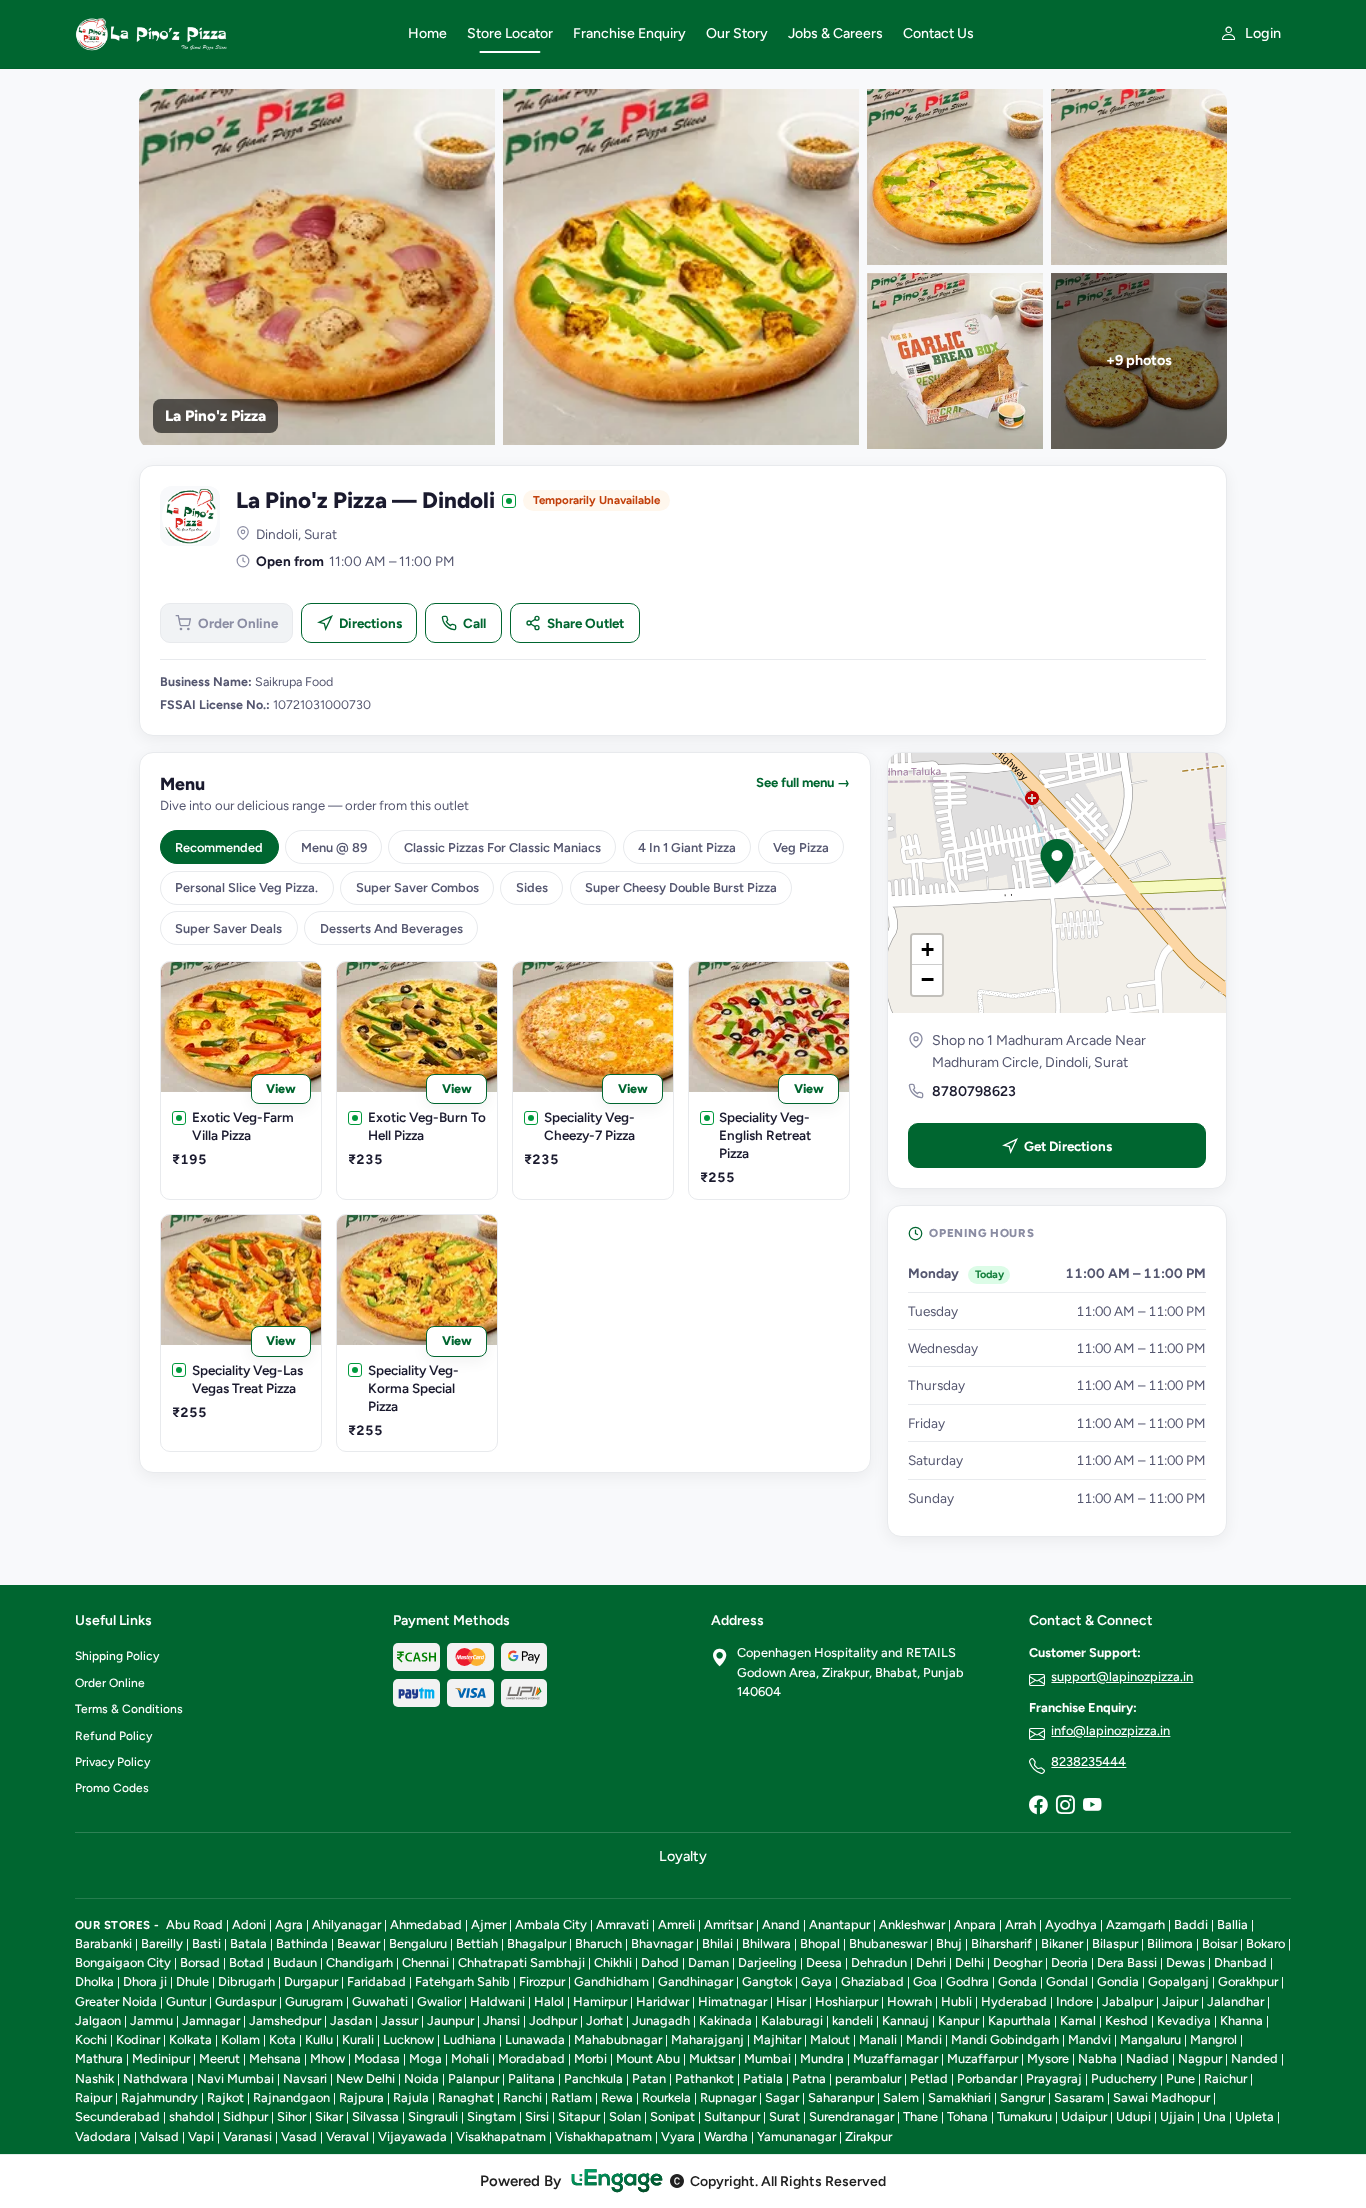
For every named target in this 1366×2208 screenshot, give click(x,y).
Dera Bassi (1127, 1962)
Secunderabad (117, 2116)
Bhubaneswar (888, 1943)
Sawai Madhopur (1161, 2097)
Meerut (219, 2058)
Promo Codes (112, 1788)
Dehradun (879, 1962)
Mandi (924, 2039)
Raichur (1225, 2078)
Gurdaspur (245, 2001)
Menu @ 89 (334, 847)
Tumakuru (1024, 2116)
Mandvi (1089, 2039)
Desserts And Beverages (391, 928)
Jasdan (351, 2020)
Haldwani (497, 2001)
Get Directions (1068, 1146)
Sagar (782, 2097)
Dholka (94, 1981)
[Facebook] (1038, 1806)
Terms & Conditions (129, 1709)
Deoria (1069, 1962)
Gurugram (314, 2001)
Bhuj (949, 1943)
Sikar (329, 2116)
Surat (784, 2116)
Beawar (358, 1943)
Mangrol (1213, 2039)
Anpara (975, 1924)
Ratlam (571, 2097)
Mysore (1048, 2058)
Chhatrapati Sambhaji (521, 1962)
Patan (649, 2078)
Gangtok (767, 1981)
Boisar (1219, 1943)
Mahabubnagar (618, 2039)
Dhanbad (1240, 1962)
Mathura (99, 2058)
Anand (781, 1924)
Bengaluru (418, 1943)
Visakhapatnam (501, 2136)
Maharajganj (707, 2039)
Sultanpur (732, 2116)
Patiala (763, 2078)
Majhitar (777, 2039)
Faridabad (376, 1981)
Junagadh (661, 2020)
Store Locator (510, 33)
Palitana (531, 2078)
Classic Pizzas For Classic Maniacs (502, 847)
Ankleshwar (912, 1924)
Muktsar (712, 2058)
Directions (370, 623)
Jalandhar (1235, 2001)
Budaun (295, 1962)
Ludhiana (469, 2039)
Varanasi (247, 2136)
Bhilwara (766, 1943)
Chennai (425, 1962)
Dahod (660, 1962)
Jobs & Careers (835, 33)
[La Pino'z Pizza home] (229, 34)
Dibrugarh (246, 1981)
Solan (625, 2116)
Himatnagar (732, 2001)
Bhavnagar (662, 1943)
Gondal (1067, 1981)
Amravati (622, 1924)
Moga (425, 2058)
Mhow (327, 2058)
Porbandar (987, 2078)
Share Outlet (585, 623)
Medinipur (161, 2058)
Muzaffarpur (982, 2058)
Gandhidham (611, 1981)
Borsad (200, 1962)
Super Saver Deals (228, 928)
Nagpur (1200, 2058)
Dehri (931, 1962)
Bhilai (717, 1943)
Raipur (93, 2097)
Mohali (470, 2058)
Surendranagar (851, 2116)
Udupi (1133, 2116)
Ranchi (522, 2097)
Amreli (676, 1924)
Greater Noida (116, 2001)
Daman (708, 1962)
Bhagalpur (536, 1943)
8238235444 (1088, 1761)
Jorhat (604, 2020)
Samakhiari (959, 2097)
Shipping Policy (117, 1656)
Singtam (491, 2116)
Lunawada (535, 2039)
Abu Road (194, 1924)
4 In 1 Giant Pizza (687, 847)
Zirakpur (868, 2136)
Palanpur (473, 2078)
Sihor (291, 2116)
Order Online (238, 623)
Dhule (192, 1981)
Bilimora (1170, 1943)
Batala (248, 1943)
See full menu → (803, 782)
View (281, 1088)
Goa (925, 1981)
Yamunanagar (796, 2136)
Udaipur (1084, 2116)
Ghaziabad (872, 1981)
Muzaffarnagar (895, 2058)
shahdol (191, 2116)
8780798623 (974, 1091)
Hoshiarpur (846, 2001)
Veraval (347, 2136)
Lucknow (408, 2039)
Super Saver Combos (417, 887)
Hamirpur (600, 2001)
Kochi (91, 2039)
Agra (289, 1924)
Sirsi (537, 2116)
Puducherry (1124, 2078)
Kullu (319, 2039)
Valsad (159, 2136)
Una (1214, 2116)
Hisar (791, 2001)
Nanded (1254, 2058)
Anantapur (839, 1924)
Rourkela (666, 2097)
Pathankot (704, 2078)
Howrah (909, 2001)
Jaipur (1180, 2001)
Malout (830, 2039)
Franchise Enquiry (629, 33)
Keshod (1126, 2020)
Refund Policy (113, 1736)
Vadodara (103, 2136)
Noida (421, 2078)
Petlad (929, 2078)
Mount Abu (648, 2058)
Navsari (305, 2078)
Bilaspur (1115, 1943)
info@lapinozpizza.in (1110, 1730)
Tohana (967, 2116)
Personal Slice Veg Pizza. (246, 887)
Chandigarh (359, 1962)
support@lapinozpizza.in (1122, 1676)
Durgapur (311, 1981)
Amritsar (728, 1924)
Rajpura (361, 2097)
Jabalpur (1127, 2001)
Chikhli (613, 1962)
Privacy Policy (112, 1762)
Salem (901, 2097)
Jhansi (501, 2020)
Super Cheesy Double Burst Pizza (681, 887)
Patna (809, 2078)
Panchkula (593, 2078)
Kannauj (905, 2020)
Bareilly (162, 1943)
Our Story (737, 33)
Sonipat (672, 2116)
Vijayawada (412, 2136)
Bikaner (1062, 1943)
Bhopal (820, 1943)
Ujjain (1177, 2116)
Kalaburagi (792, 2020)
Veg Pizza (801, 847)
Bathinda (302, 1943)
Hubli (956, 2001)
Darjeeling (767, 1962)
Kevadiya (1184, 2020)
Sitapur (579, 2116)
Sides (532, 887)
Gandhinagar (695, 1981)
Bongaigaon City (123, 1962)
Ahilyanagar (346, 1924)
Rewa (617, 2097)
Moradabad (531, 2058)
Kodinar (138, 2039)
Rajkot (225, 2097)
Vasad (299, 2136)
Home (427, 33)
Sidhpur (245, 2116)
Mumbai (767, 2058)
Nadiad (1147, 2058)
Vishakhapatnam (603, 2136)
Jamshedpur (285, 2020)
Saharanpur (841, 2097)
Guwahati (380, 2001)
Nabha (1097, 2058)
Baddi (1191, 1924)
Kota (282, 2039)
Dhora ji (145, 1981)
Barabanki (103, 1943)
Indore (1074, 2001)
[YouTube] (1092, 1806)
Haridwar (662, 2001)
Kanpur (958, 2020)
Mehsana (275, 2058)
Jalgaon (98, 2020)
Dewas (1185, 1962)
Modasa (377, 2058)
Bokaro (1265, 1943)
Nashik (94, 2078)
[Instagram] (1065, 1806)
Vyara (678, 2136)
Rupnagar (728, 2097)
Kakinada (725, 2020)
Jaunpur (450, 2020)
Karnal (1078, 2020)
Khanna (1241, 2020)
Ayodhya (1071, 1924)
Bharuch (598, 1943)
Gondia (1118, 1981)
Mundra (822, 2058)
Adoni (249, 1924)
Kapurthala (1019, 2020)
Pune (1180, 2078)
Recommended (219, 847)
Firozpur (542, 1981)
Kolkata (190, 2039)
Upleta (1254, 2116)
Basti (206, 1943)
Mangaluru (1150, 2039)
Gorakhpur (1248, 1981)
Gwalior (439, 2001)
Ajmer (488, 1924)
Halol (549, 2001)
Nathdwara (155, 2078)
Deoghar (1017, 1962)
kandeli (852, 2020)
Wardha (726, 2136)
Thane (920, 2116)
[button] (1057, 861)
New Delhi (365, 2078)
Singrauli (433, 2116)
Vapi (201, 2136)
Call (474, 623)
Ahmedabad (426, 1924)
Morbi (590, 2058)
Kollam (240, 2039)
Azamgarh (1135, 1924)
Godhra (967, 1981)
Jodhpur (553, 2020)
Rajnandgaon (291, 2097)
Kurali (358, 2039)
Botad (246, 1962)
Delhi (969, 1962)
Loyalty (683, 1856)
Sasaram (1079, 2097)
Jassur (399, 2020)
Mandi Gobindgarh (1005, 2039)
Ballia (1232, 1924)
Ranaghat (466, 2097)
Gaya (816, 1981)
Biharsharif (1001, 1943)
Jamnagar (211, 2020)
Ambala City (551, 1924)
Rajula (411, 2097)
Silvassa (375, 2116)
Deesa (824, 1962)
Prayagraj (1054, 2078)
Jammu (151, 2020)
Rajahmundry (159, 2097)
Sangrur (1022, 2097)
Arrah (1020, 1924)
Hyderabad (1014, 2001)
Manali (878, 2039)
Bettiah (477, 1943)
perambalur (868, 2078)
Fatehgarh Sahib (462, 1981)
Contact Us (938, 33)
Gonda (1017, 1981)
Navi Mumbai (235, 2078)
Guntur (186, 2001)
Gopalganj (1178, 1981)
